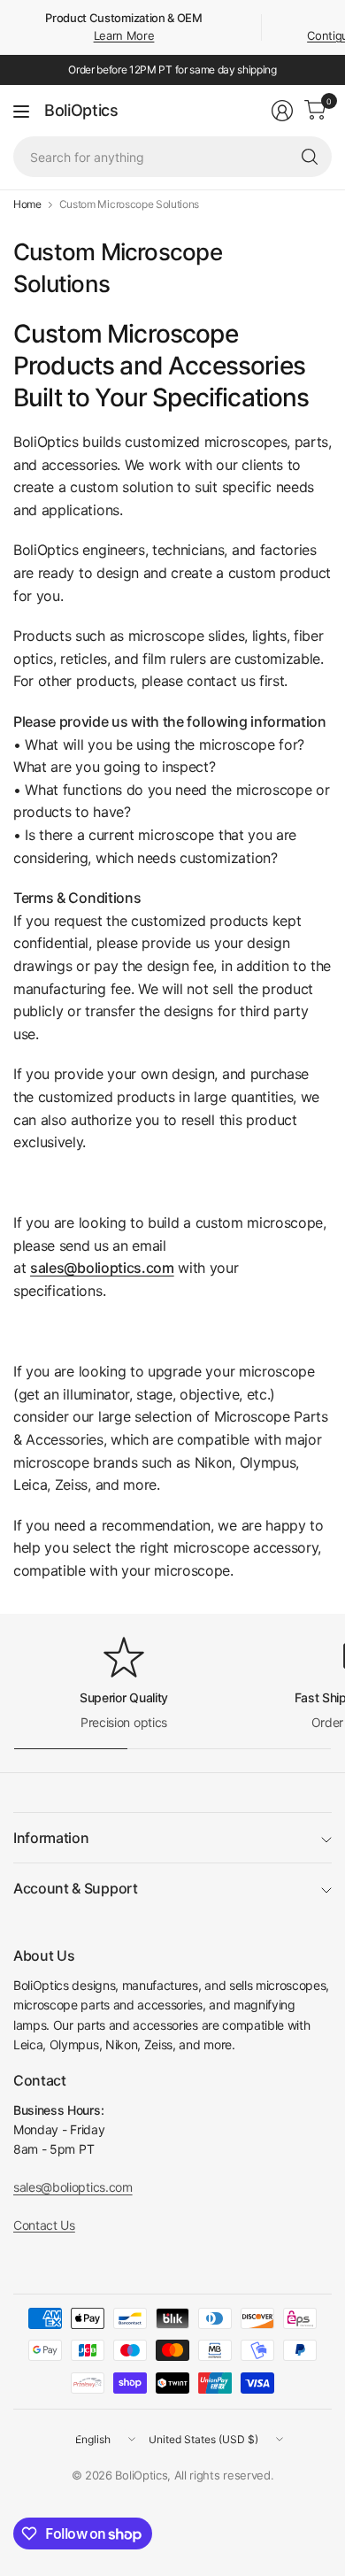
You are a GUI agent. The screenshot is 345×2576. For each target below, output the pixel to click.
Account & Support (76, 1888)
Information (51, 1838)
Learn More (124, 35)
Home (27, 204)
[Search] (310, 157)
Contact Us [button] (44, 2225)
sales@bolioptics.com (102, 1268)
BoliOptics (81, 111)
